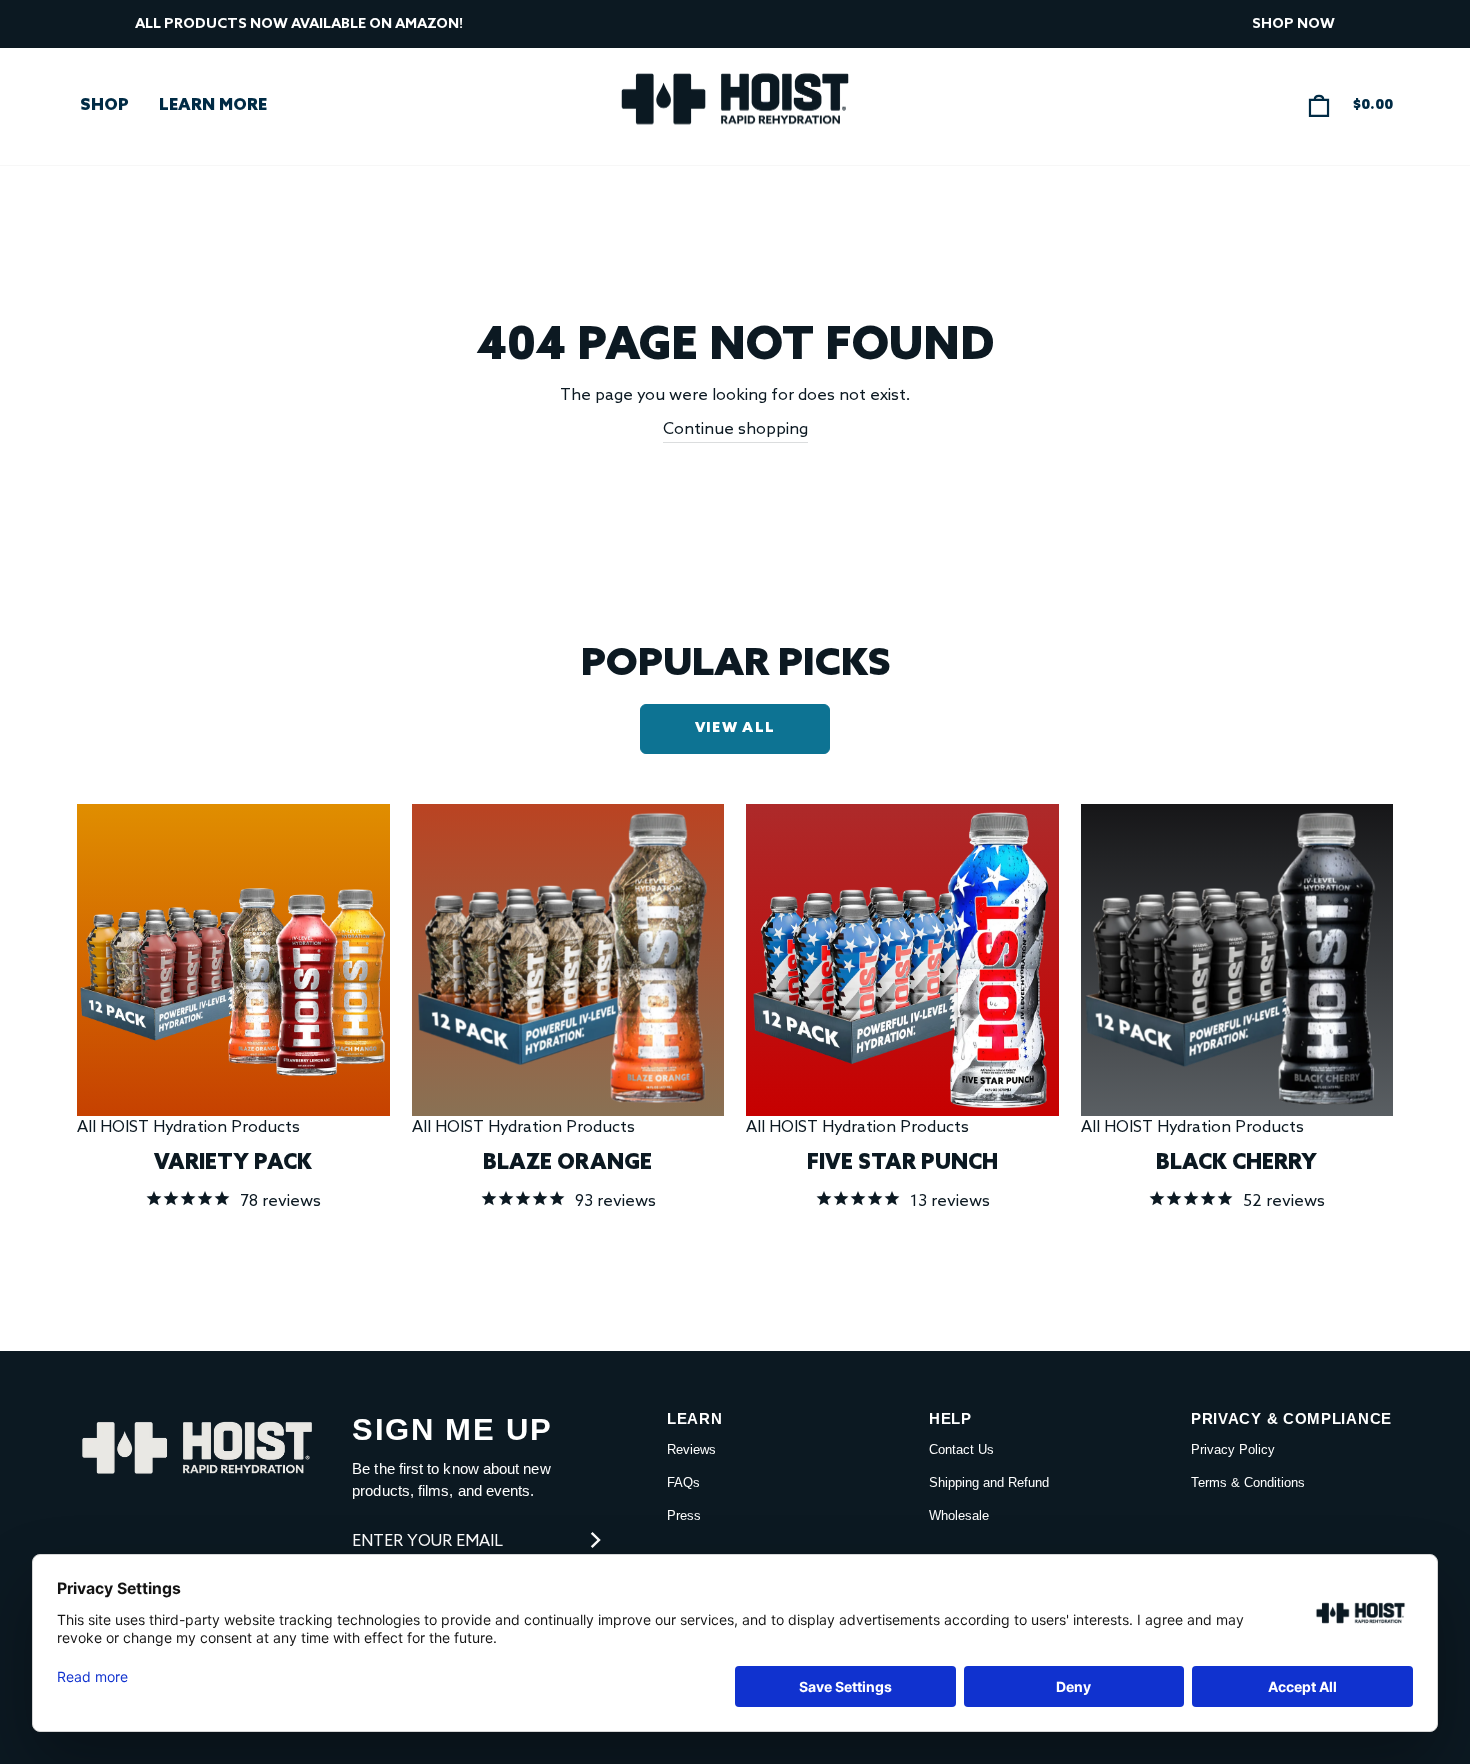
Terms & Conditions (1248, 1482)
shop (104, 105)
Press (684, 1515)
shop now (1293, 24)
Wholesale (959, 1515)
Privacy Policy (1233, 1449)
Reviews (691, 1449)
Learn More (213, 105)
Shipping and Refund (989, 1482)
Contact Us (961, 1449)
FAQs (683, 1482)
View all (735, 728)
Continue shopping (735, 429)
